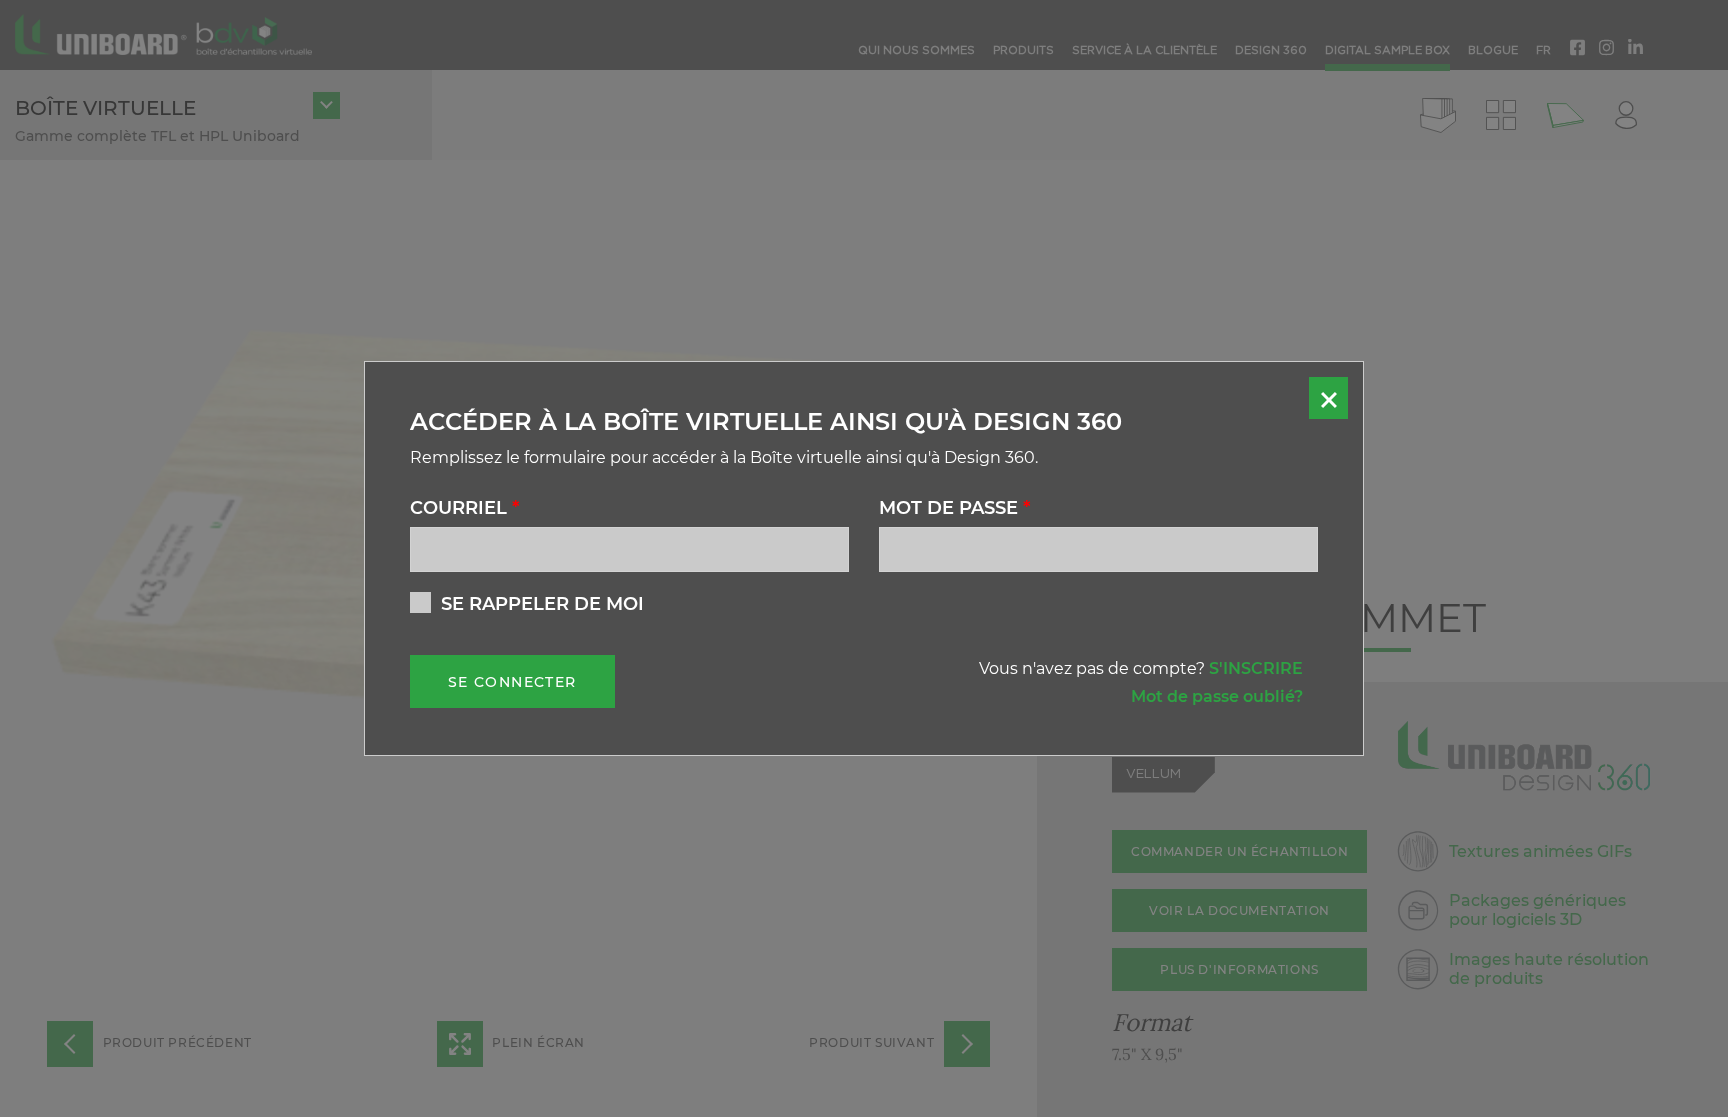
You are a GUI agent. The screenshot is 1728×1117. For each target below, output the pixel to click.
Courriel (464, 508)
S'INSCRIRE (1256, 668)
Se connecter (512, 682)
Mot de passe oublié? (1217, 696)
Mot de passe (954, 508)
